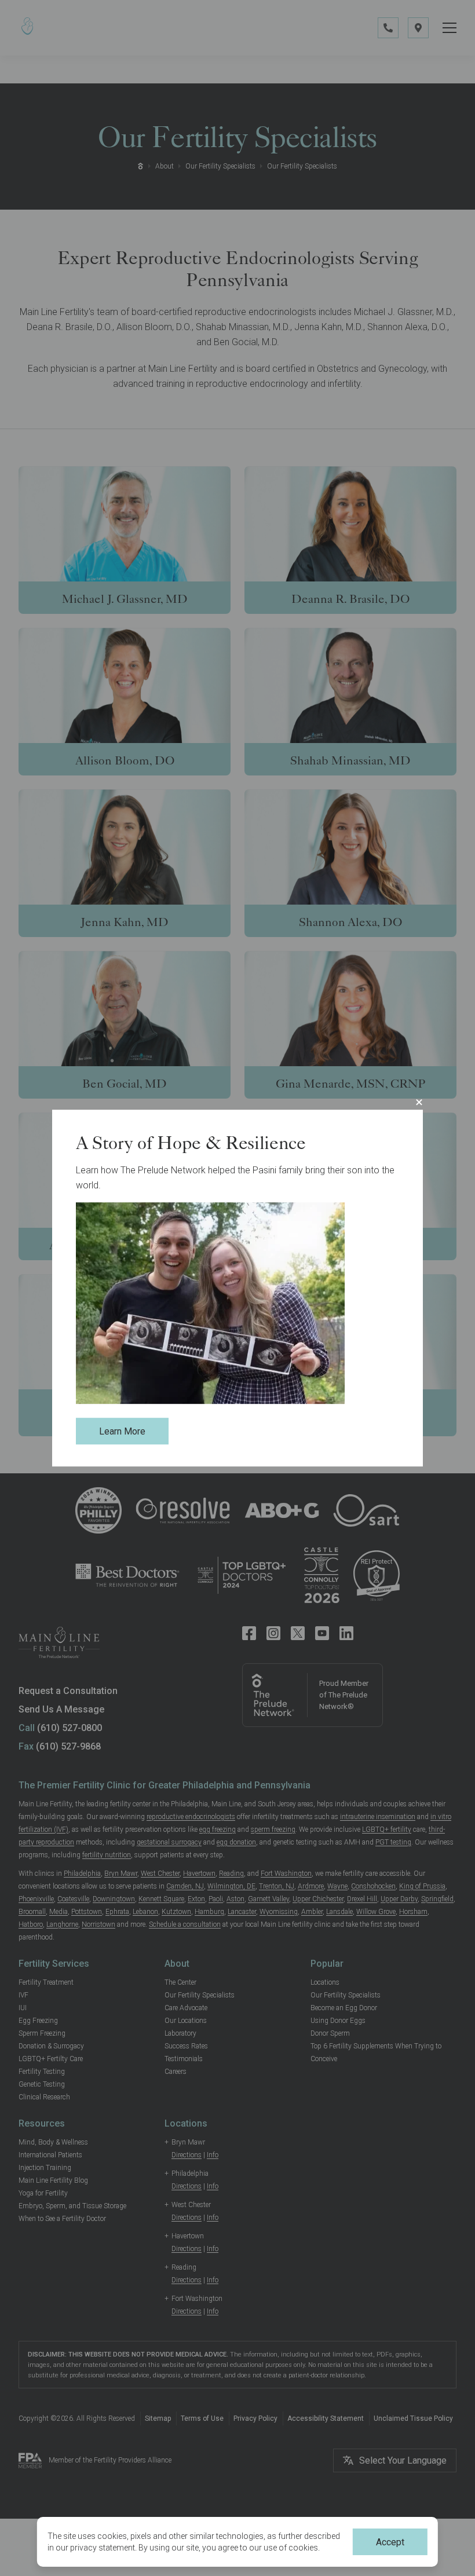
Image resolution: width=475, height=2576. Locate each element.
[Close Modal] (419, 1102)
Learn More (122, 1431)
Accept (390, 2542)
